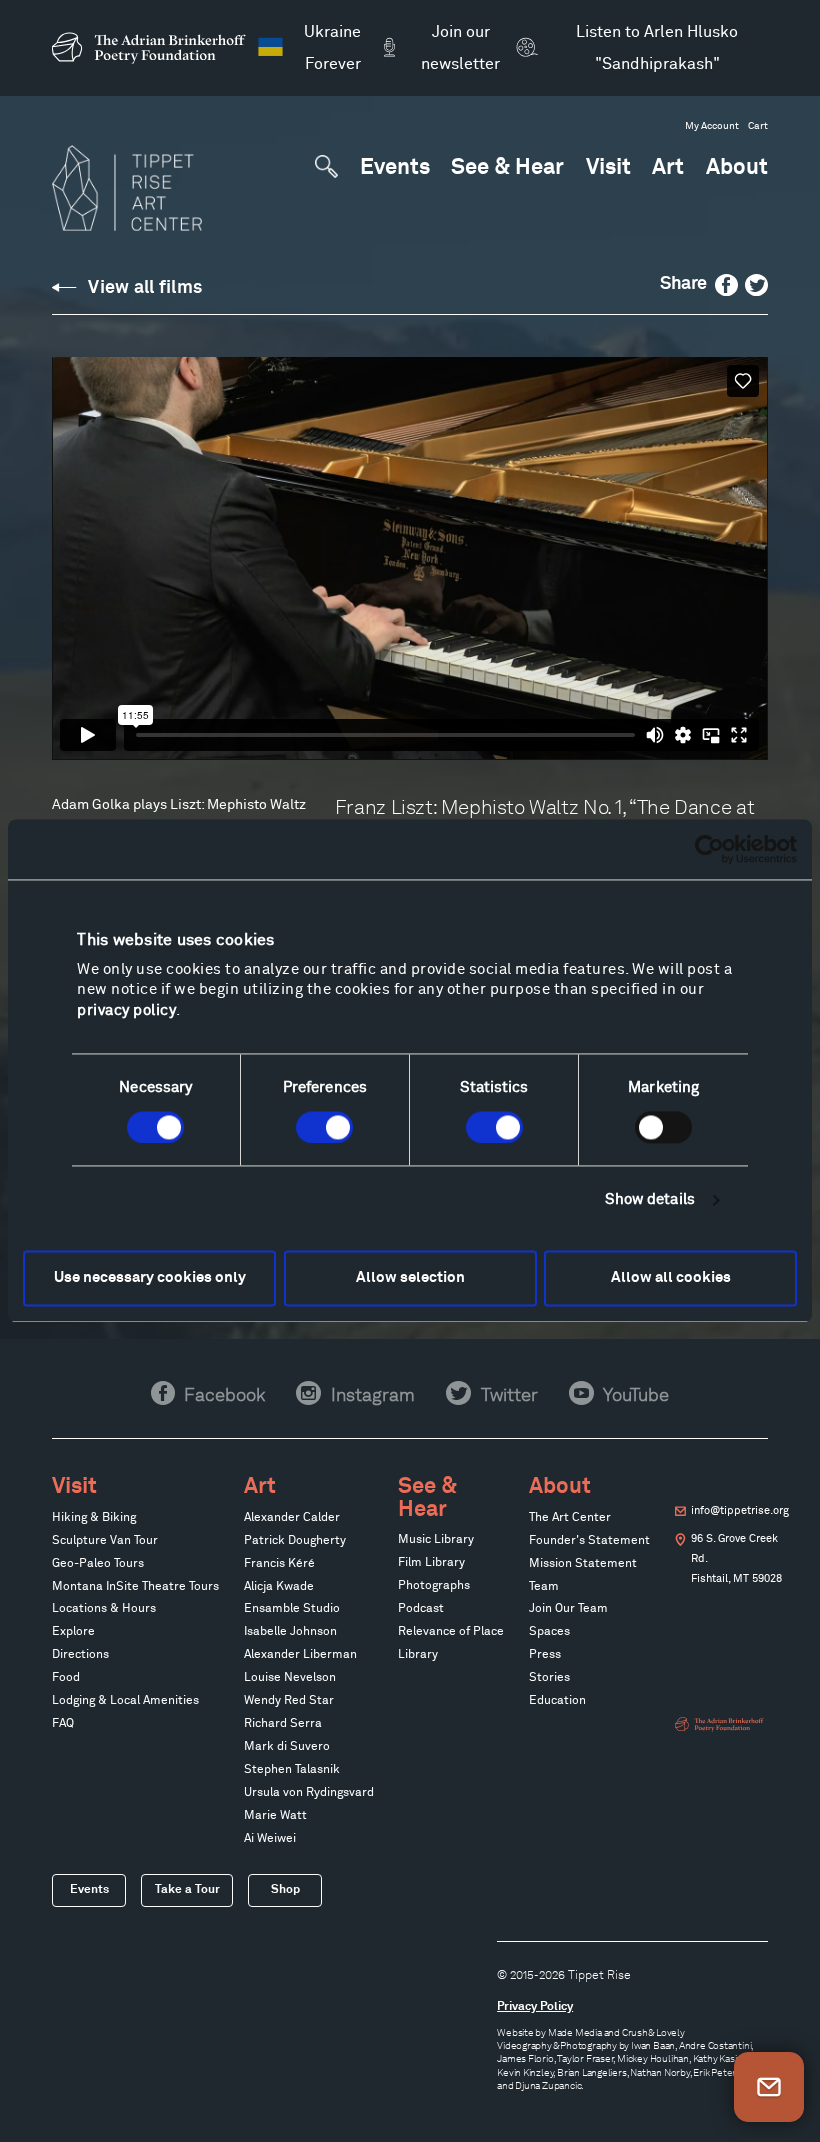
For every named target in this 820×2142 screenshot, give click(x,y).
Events (395, 168)
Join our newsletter (460, 48)
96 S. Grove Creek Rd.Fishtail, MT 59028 (736, 1559)
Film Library (431, 1563)
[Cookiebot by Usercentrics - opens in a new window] (709, 849)
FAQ (63, 1724)
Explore (73, 1632)
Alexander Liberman (300, 1655)
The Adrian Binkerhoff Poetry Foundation (721, 1724)
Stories (549, 1678)
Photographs (434, 1586)
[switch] (324, 1127)
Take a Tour (187, 1889)
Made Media (575, 2032)
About (737, 168)
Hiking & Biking (94, 1518)
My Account (712, 126)
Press (545, 1655)
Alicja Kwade (279, 1587)
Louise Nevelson (290, 1678)
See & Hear (507, 168)
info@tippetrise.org (740, 1510)
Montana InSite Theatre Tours (135, 1587)
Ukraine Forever (332, 48)
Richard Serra (283, 1724)
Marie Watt (275, 1816)
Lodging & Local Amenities (125, 1701)
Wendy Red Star (289, 1701)
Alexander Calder (292, 1518)
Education (557, 1701)
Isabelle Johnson (290, 1632)
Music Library (436, 1540)
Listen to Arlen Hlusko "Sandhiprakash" (657, 48)
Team (544, 1587)
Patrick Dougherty (295, 1541)
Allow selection (410, 1277)
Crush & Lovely (653, 2032)
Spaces (549, 1632)
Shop (285, 1889)
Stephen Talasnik (292, 1770)
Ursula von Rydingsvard (309, 1793)
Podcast (421, 1609)
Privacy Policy (535, 2006)
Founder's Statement (589, 1541)
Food (66, 1678)
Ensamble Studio (292, 1609)
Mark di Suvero (287, 1747)
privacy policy (126, 1010)
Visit (608, 168)
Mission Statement (583, 1564)
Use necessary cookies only (150, 1277)
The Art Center (570, 1518)
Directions (80, 1655)
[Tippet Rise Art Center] (127, 188)
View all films (145, 288)
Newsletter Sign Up (769, 2087)
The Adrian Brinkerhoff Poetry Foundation (154, 48)
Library (418, 1655)
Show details (650, 1199)
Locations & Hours (104, 1609)
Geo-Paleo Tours (98, 1564)
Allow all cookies (671, 1277)
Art (668, 168)
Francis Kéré (279, 1564)
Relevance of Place (451, 1632)
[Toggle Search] (326, 166)
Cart (758, 126)
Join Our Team (568, 1609)
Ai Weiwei (270, 1839)
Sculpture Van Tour (105, 1541)
